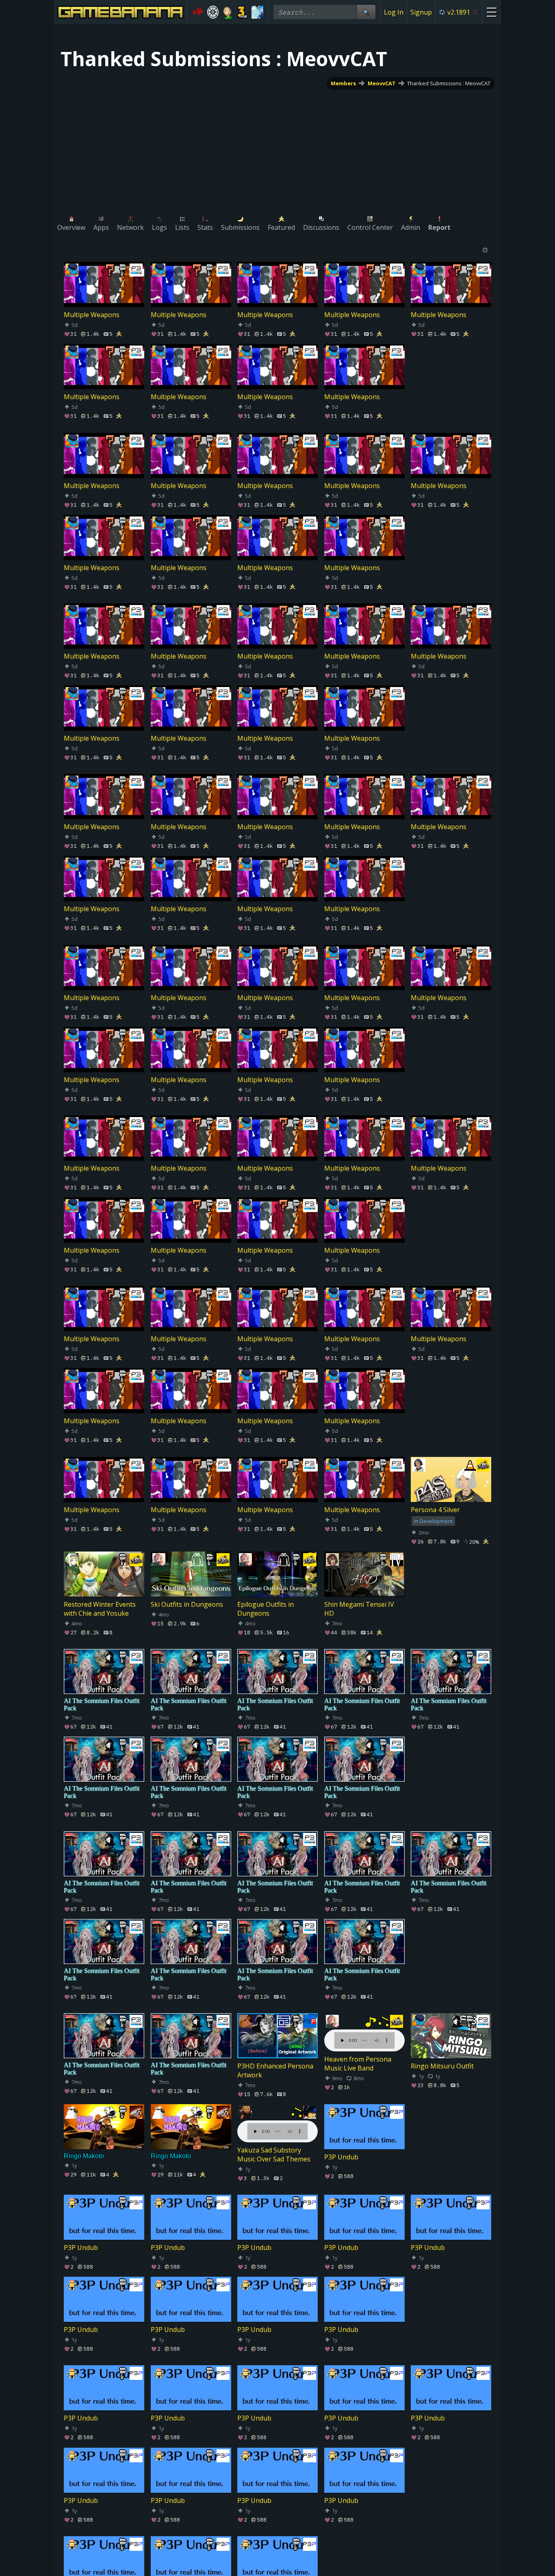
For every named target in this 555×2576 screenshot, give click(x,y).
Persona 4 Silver (435, 1510)
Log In (394, 12)
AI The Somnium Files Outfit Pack (102, 1704)
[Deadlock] (213, 12)
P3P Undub (341, 2157)
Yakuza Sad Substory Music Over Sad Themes (274, 2155)
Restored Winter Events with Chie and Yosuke (100, 1609)
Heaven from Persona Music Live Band (358, 2064)
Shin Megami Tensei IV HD (359, 1609)
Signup (421, 12)
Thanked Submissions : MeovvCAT (449, 83)
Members (343, 83)
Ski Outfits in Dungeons (187, 1604)
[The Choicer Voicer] (257, 12)
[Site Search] (366, 12)
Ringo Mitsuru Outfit (442, 2066)
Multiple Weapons (92, 315)
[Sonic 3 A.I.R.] (243, 12)
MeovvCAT (382, 83)
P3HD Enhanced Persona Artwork (275, 2070)
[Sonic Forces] (198, 12)
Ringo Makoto (84, 2156)
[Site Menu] (491, 12)
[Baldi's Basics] (228, 12)
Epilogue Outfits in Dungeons (266, 1609)
